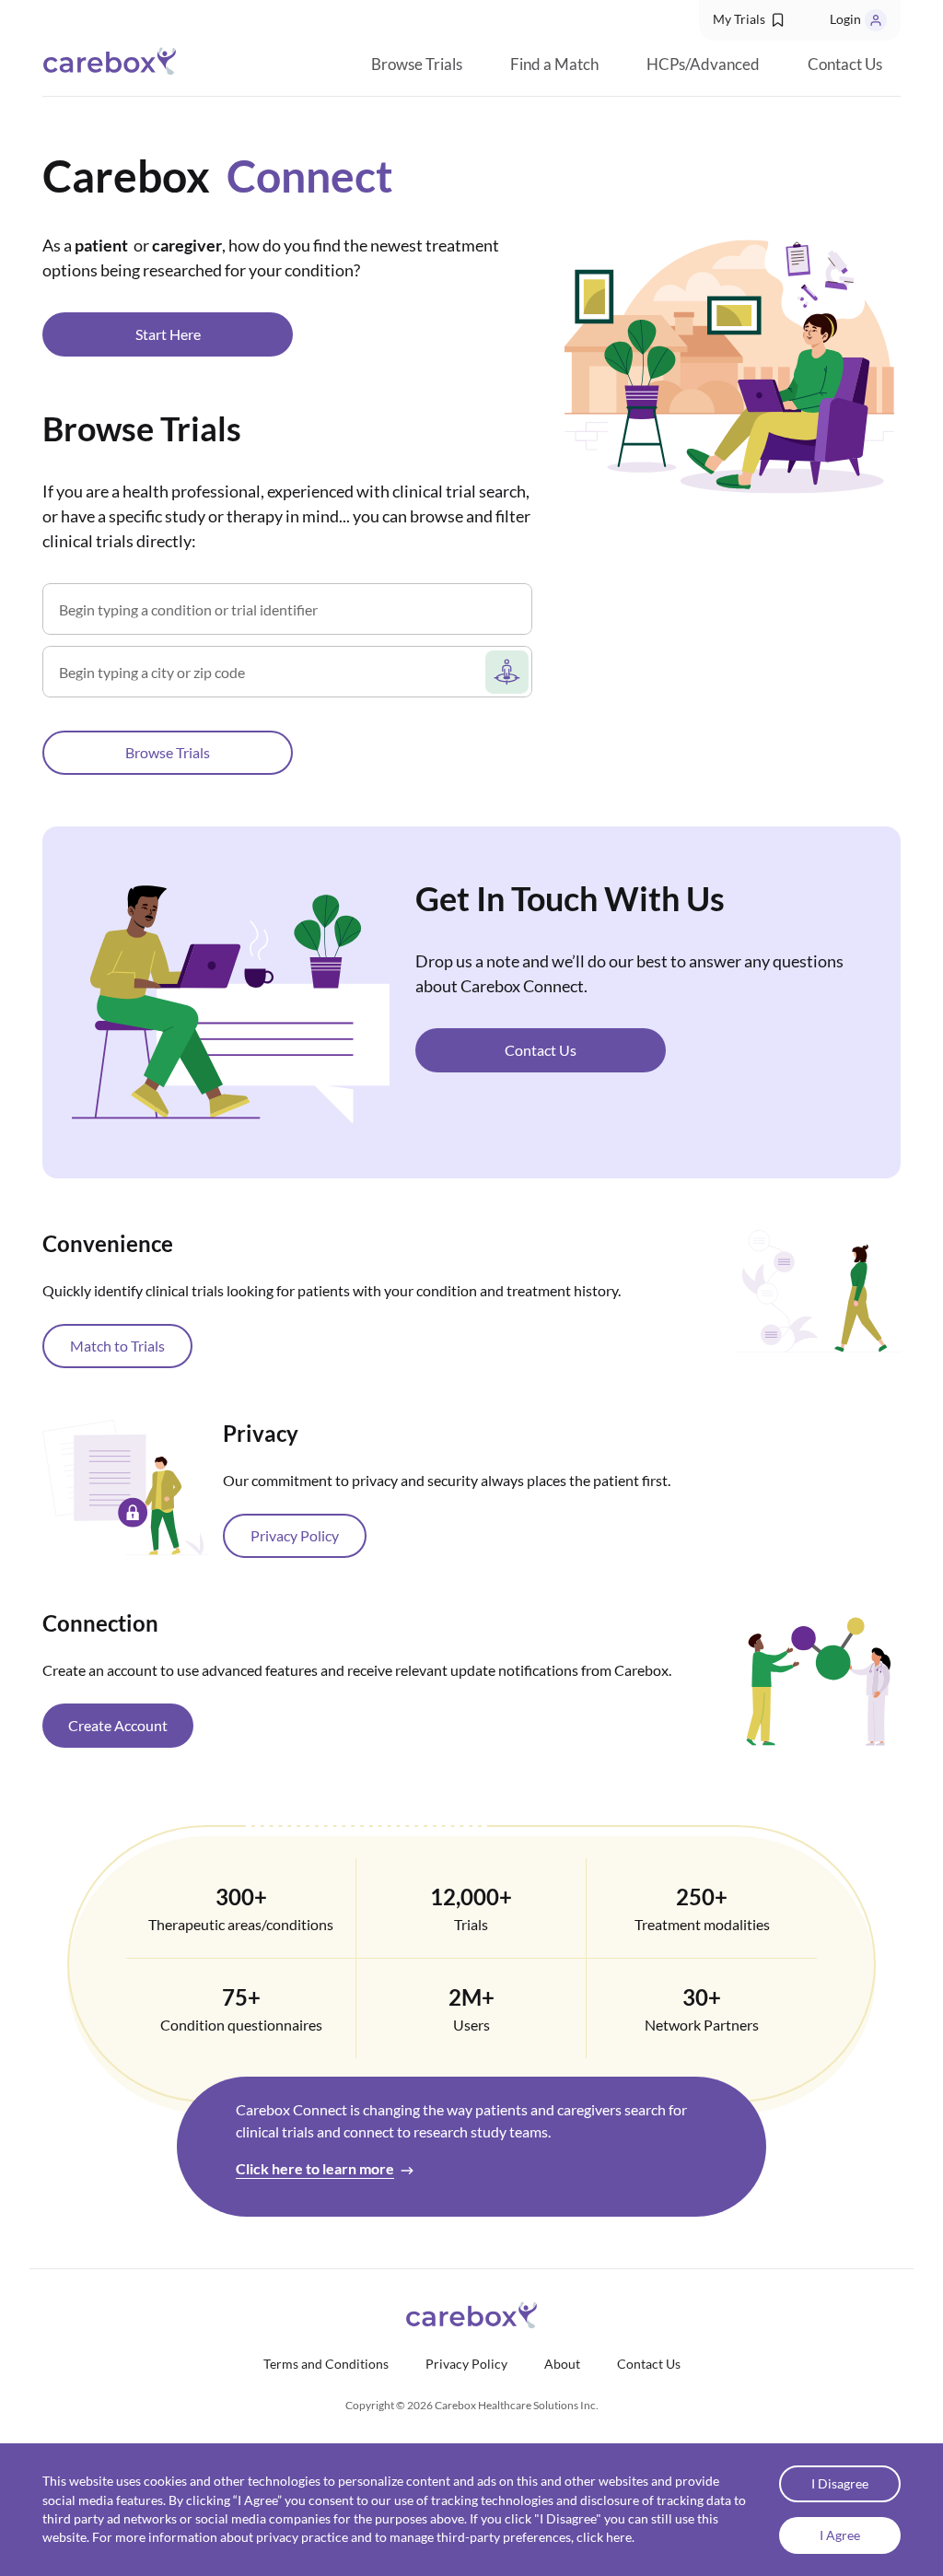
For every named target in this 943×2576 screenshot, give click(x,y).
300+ (241, 1897)
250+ (702, 1897)
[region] (471, 1183)
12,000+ (471, 1897)
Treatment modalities (702, 1924)
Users (471, 2025)
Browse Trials (142, 428)
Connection (100, 1623)
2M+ (471, 1997)
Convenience (108, 1243)
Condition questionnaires (241, 2025)
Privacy (261, 1433)
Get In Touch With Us (570, 898)
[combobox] (270, 679)
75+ (241, 1997)
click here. (605, 2537)
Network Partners (702, 2025)
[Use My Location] (507, 672)
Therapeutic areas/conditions (241, 1924)
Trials (471, 1924)
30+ (702, 1997)
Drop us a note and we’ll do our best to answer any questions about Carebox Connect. (629, 973)
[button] (750, 20)
